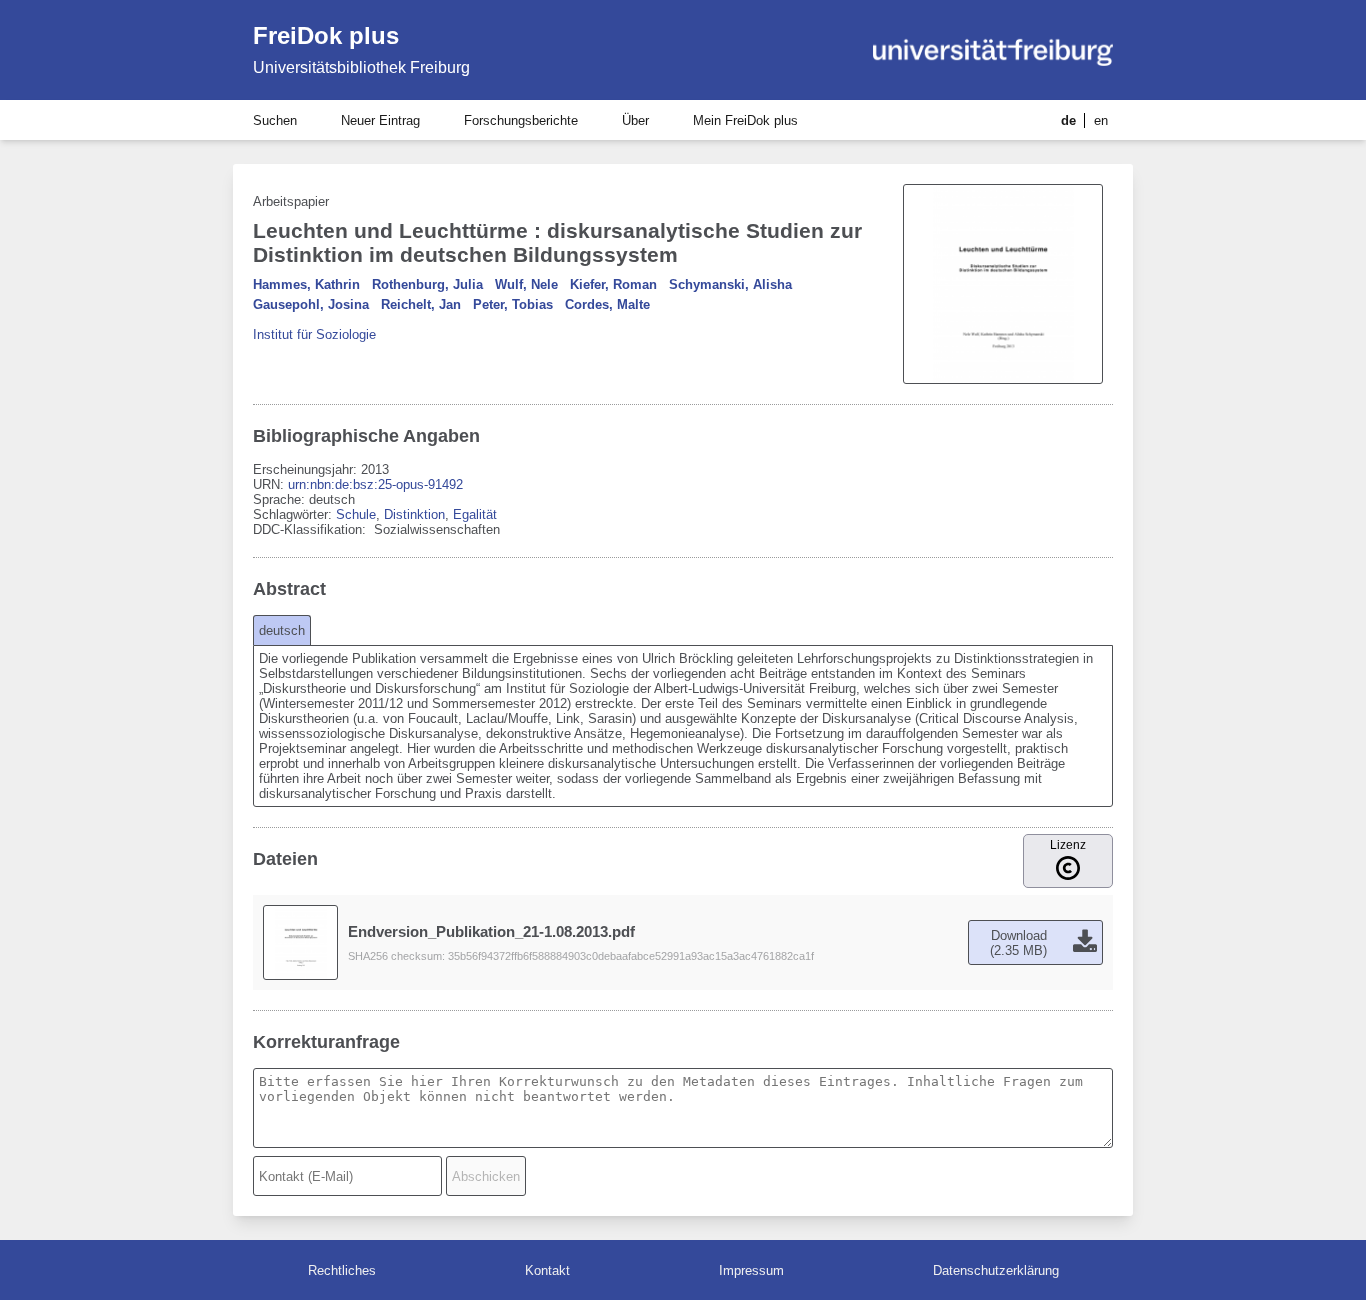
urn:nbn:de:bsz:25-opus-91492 (375, 484)
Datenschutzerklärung (996, 1270)
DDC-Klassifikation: (311, 529)
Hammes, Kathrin (306, 284)
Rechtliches (342, 1270)
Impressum (751, 1270)
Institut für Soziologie (314, 334)
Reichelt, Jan (421, 304)
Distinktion (414, 514)
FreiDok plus (326, 35)
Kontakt (547, 1270)
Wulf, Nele (526, 284)
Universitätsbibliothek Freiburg (361, 67)
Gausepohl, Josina (311, 304)
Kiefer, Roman (613, 284)
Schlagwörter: (294, 514)
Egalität (475, 514)
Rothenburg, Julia (427, 284)
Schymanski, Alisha (730, 284)
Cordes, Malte (607, 304)
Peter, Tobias (513, 304)
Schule (356, 514)
